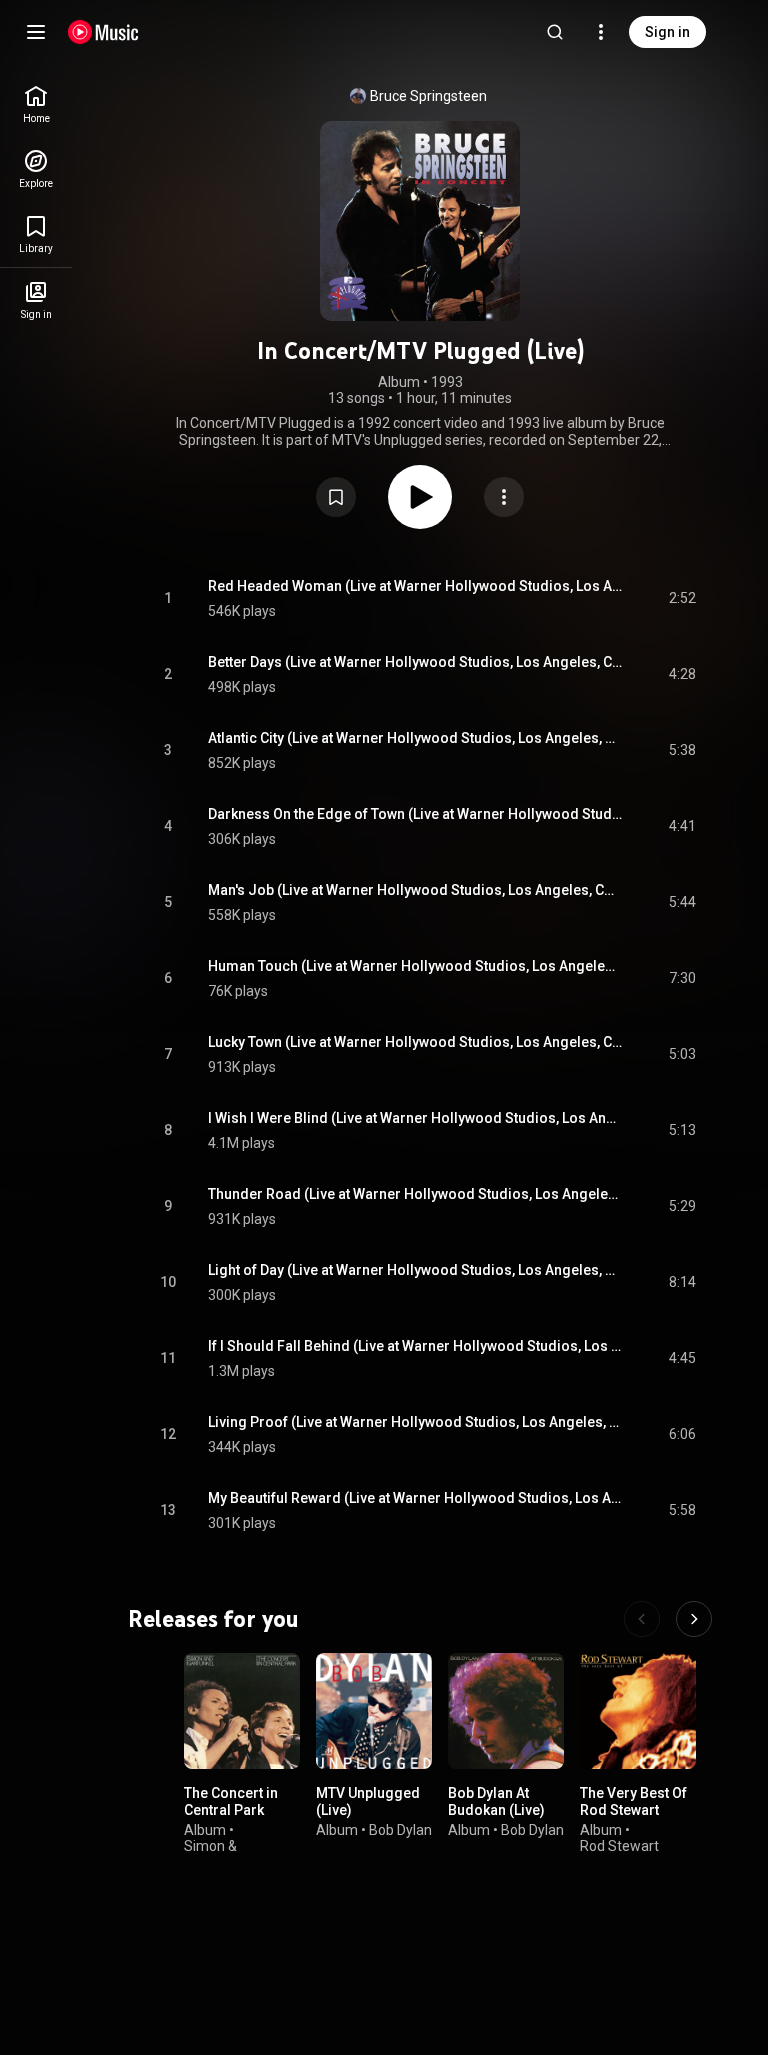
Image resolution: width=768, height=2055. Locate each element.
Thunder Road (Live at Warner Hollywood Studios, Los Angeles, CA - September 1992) (415, 1194)
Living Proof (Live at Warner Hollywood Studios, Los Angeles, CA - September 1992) (415, 1422)
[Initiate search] (555, 32)
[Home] (103, 32)
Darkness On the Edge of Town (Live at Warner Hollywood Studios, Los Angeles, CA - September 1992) (415, 814)
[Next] (694, 1619)
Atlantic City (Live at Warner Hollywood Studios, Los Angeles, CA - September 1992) (415, 738)
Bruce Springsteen (428, 96)
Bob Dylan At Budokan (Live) (496, 1801)
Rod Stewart (619, 1846)
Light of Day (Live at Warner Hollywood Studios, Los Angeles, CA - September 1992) (415, 1270)
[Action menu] (504, 497)
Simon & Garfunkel (215, 1854)
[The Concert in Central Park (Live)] (242, 1711)
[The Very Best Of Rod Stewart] (638, 1711)
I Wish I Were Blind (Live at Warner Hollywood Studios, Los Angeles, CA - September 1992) (415, 1118)
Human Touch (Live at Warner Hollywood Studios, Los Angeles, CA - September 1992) (415, 966)
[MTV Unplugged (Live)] (374, 1711)
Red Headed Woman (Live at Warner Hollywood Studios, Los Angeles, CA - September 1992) (415, 586)
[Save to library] (336, 497)
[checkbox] (682, 599)
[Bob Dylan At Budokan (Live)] (506, 1711)
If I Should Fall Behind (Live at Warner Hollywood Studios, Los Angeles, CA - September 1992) (415, 1346)
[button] (336, 497)
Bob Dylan (400, 1829)
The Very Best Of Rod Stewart (633, 1801)
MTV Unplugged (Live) (368, 1801)
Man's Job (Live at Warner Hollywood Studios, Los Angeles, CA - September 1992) (415, 890)
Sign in (667, 32)
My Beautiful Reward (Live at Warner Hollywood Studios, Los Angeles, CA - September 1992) (415, 1498)
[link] (36, 104)
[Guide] (36, 32)
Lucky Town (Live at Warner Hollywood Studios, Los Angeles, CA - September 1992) (415, 1042)
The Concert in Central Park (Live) (231, 1810)
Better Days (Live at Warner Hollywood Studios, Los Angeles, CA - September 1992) (415, 662)
